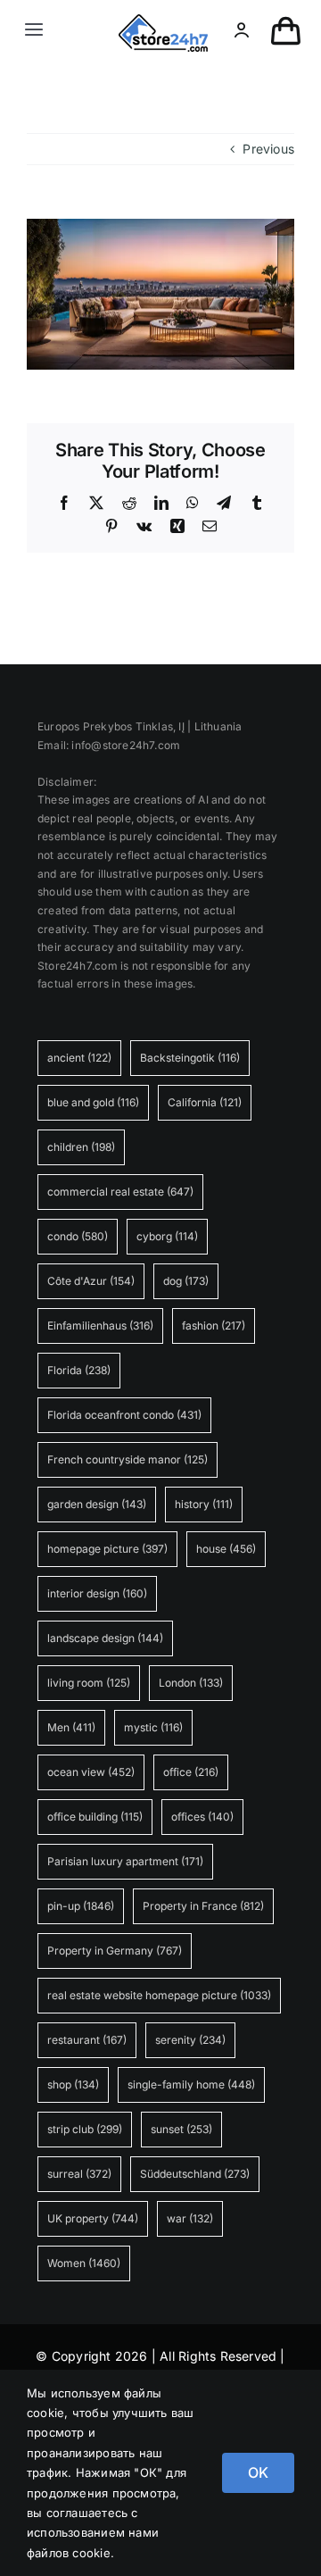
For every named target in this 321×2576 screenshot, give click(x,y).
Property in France (203, 1906)
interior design (97, 1593)
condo (78, 1236)
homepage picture (107, 1549)
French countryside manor (128, 1459)
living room (89, 1683)
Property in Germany (115, 1951)
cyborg (167, 1236)
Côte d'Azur (91, 1281)
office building (95, 1817)
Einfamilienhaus (100, 1326)
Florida (79, 1370)
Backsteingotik (190, 1058)
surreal (79, 2174)
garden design (97, 1504)
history (204, 1504)
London (191, 1683)
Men (71, 1727)
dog (186, 1281)
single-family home (191, 2084)
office (191, 1772)
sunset (181, 2129)
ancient (79, 1058)
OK (258, 2472)
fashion (214, 1326)
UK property (93, 2218)
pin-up (81, 1906)
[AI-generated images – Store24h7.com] (163, 20)
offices (202, 1817)
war (190, 2218)
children (81, 1147)
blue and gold (93, 1102)
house (226, 1549)
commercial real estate (120, 1192)
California (205, 1102)
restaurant (87, 2040)
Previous (268, 149)
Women (84, 2263)
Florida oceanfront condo (124, 1415)
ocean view (91, 1772)
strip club (85, 2129)
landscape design (105, 1638)
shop (73, 2084)
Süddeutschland (195, 2174)
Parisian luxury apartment (125, 1861)
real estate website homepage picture (159, 1995)
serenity (190, 2040)
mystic (153, 1727)
